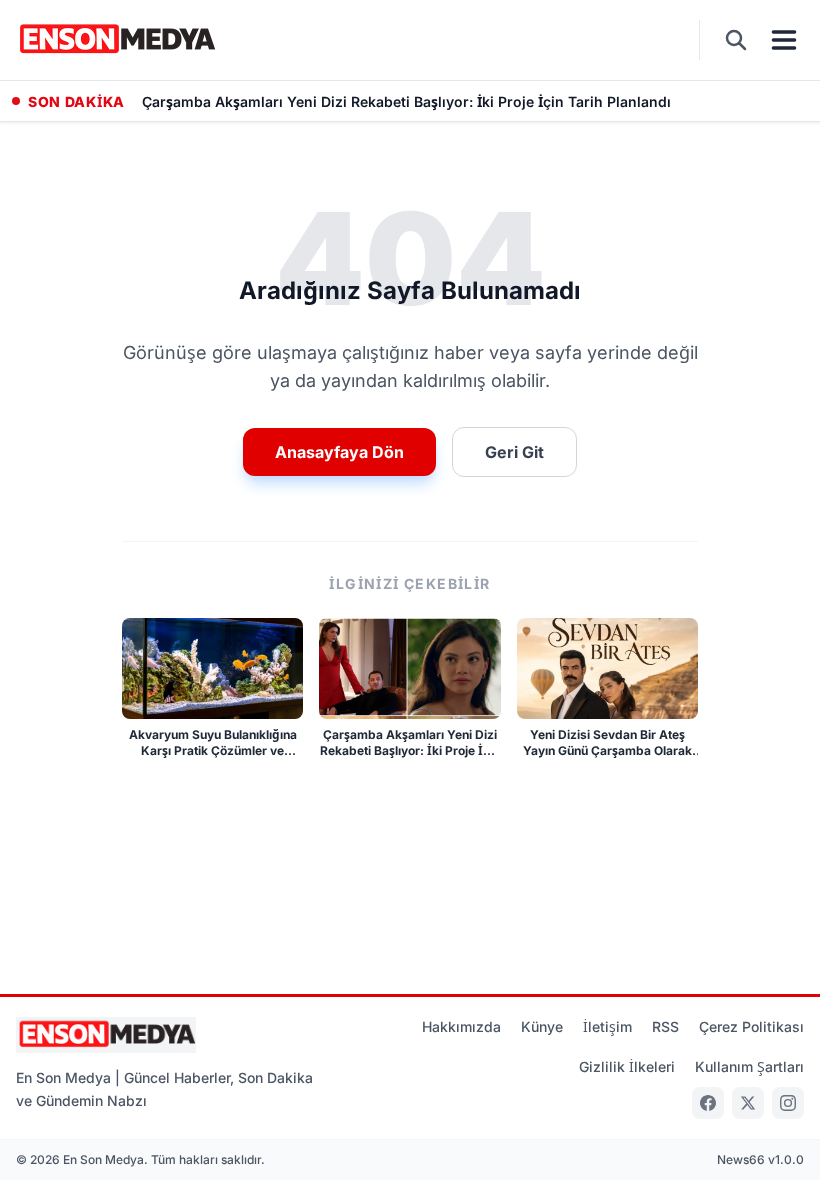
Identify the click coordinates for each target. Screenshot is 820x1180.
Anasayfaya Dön (339, 452)
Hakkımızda (461, 1026)
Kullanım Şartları (749, 1066)
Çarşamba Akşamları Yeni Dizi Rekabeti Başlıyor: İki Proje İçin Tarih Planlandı (406, 101)
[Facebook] (708, 1103)
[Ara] (736, 40)
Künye (542, 1026)
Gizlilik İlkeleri (627, 1066)
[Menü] (784, 40)
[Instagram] (788, 1103)
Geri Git (514, 452)
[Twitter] (748, 1103)
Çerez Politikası (751, 1026)
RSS (665, 1026)
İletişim (607, 1026)
